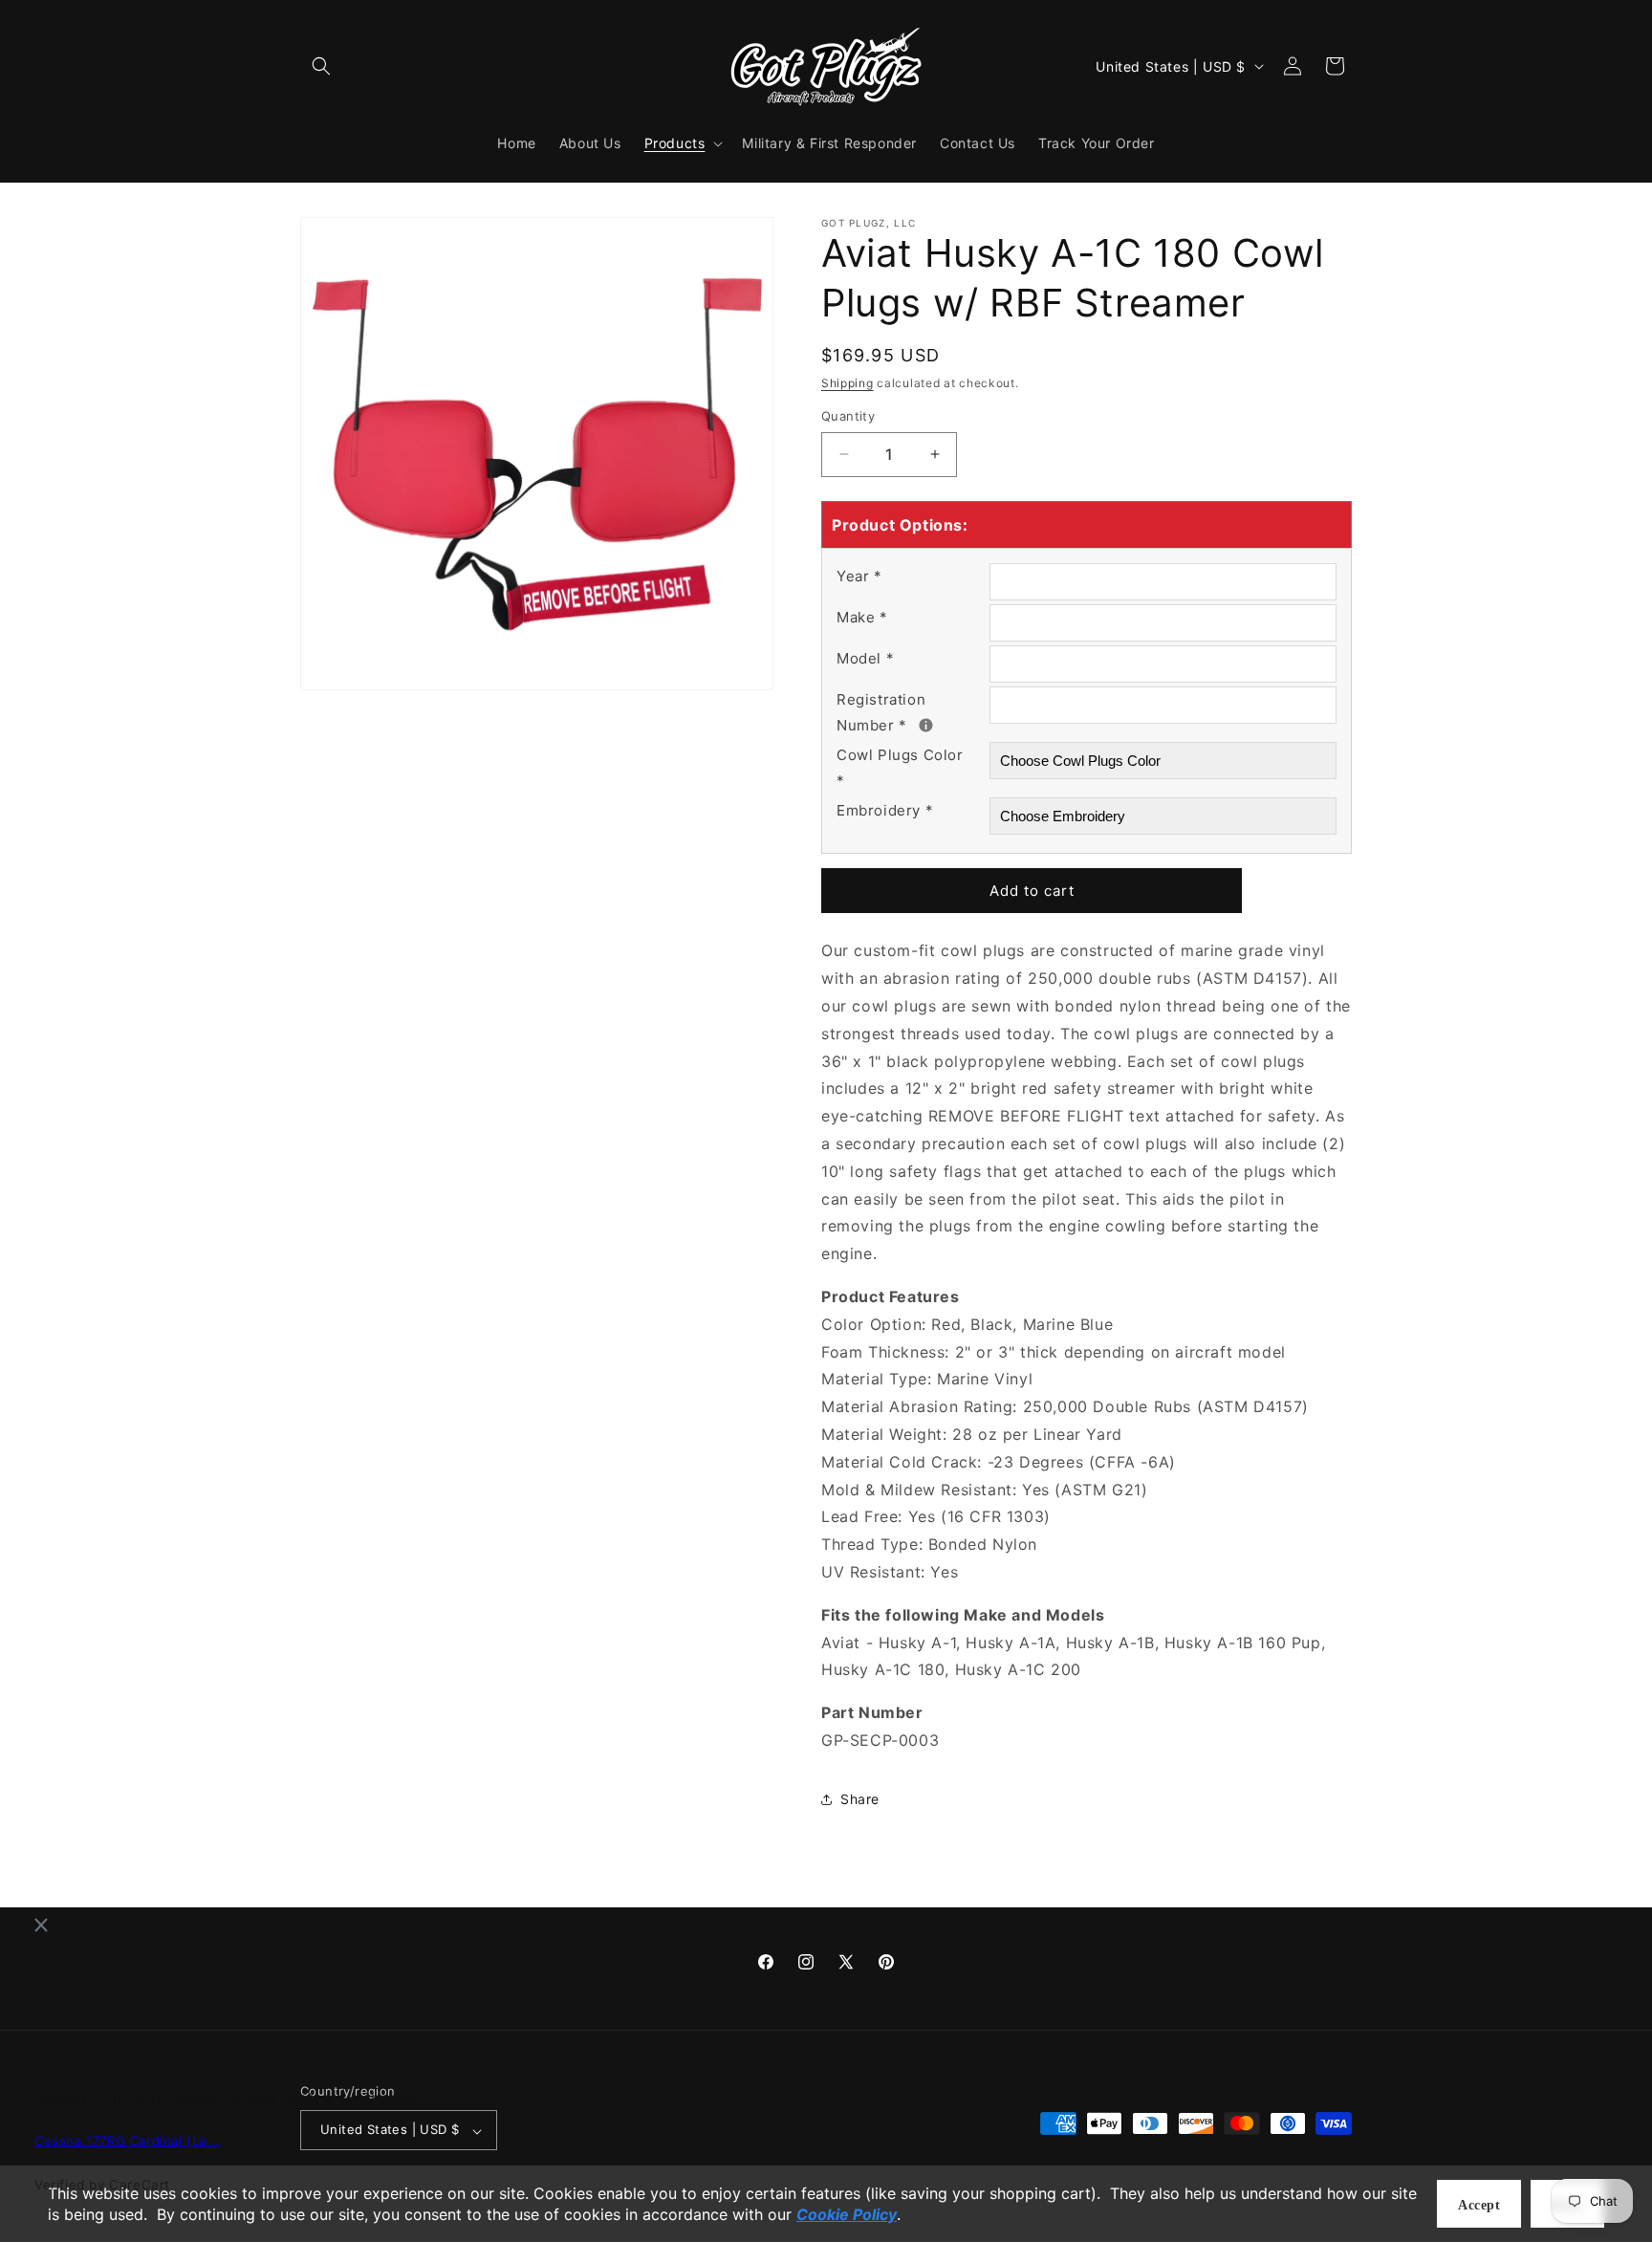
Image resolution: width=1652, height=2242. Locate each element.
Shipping (848, 383)
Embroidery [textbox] (885, 810)
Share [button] (860, 1799)
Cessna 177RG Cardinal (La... (127, 2142)
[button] (321, 66)
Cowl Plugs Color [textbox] (900, 768)
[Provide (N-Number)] (926, 725)
